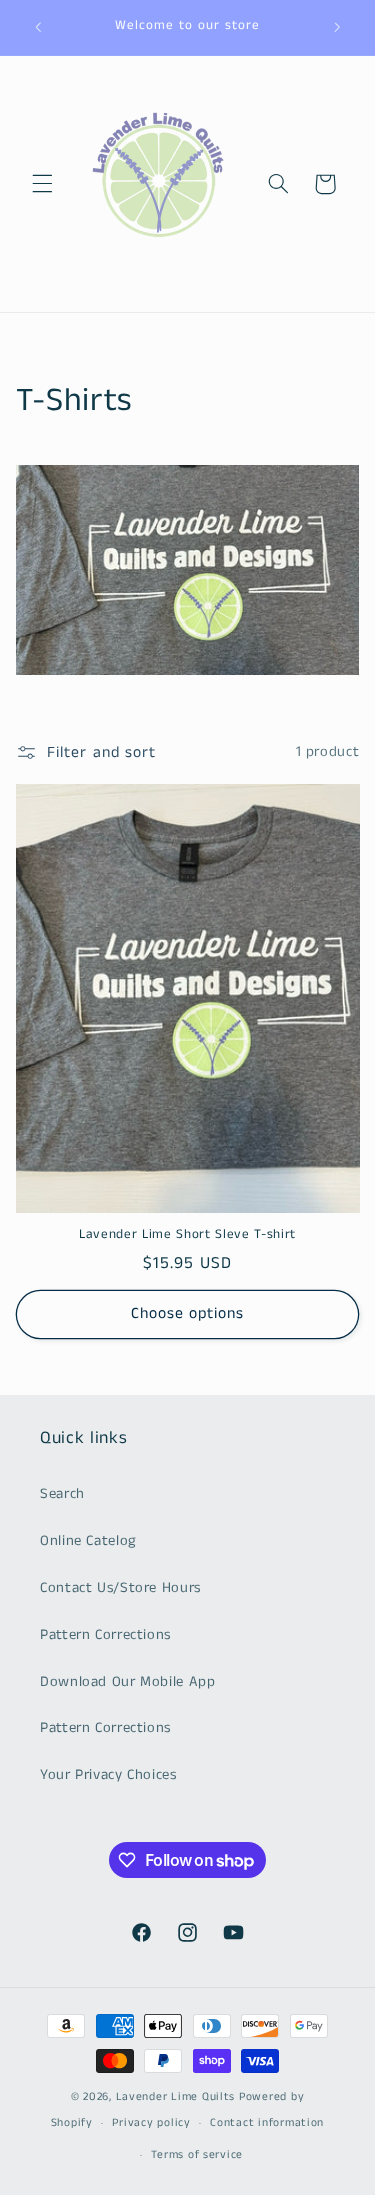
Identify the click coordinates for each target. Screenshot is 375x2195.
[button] (42, 184)
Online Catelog (88, 1541)
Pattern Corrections (105, 1635)
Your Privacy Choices (108, 1775)
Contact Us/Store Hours (120, 1588)
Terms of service (197, 2155)
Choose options (188, 1314)
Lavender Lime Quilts (176, 2097)
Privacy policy (151, 2123)
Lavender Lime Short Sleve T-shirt (187, 1235)
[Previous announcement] (38, 27)
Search (62, 1494)
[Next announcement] (337, 27)
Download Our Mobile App (128, 1682)
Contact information (267, 2123)
